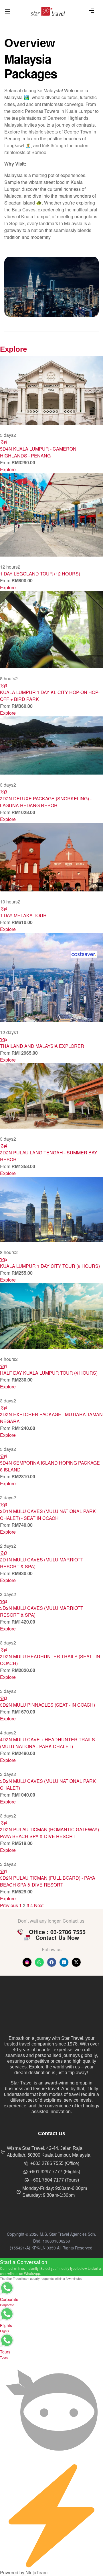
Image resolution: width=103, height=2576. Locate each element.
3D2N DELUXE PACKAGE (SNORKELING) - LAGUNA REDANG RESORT (46, 802)
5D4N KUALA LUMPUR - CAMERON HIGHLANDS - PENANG (38, 452)
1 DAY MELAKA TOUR (23, 915)
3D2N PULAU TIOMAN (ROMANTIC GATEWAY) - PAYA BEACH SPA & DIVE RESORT (51, 2366)
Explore (8, 469)
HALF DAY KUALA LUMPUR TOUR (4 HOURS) (49, 1373)
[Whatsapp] (39, 2495)
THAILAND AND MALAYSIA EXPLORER (42, 1046)
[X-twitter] (76, 2495)
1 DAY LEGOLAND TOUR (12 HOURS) (40, 574)
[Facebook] (52, 2495)
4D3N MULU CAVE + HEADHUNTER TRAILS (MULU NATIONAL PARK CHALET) (47, 2276)
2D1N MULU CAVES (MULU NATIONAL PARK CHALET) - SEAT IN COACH (48, 1710)
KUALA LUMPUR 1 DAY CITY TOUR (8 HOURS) (50, 1266)
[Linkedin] (64, 2495)
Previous (9, 2438)
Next (39, 2438)
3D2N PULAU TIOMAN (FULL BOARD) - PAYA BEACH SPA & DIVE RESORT (48, 2414)
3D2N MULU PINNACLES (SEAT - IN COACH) (47, 2161)
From (6, 462)
